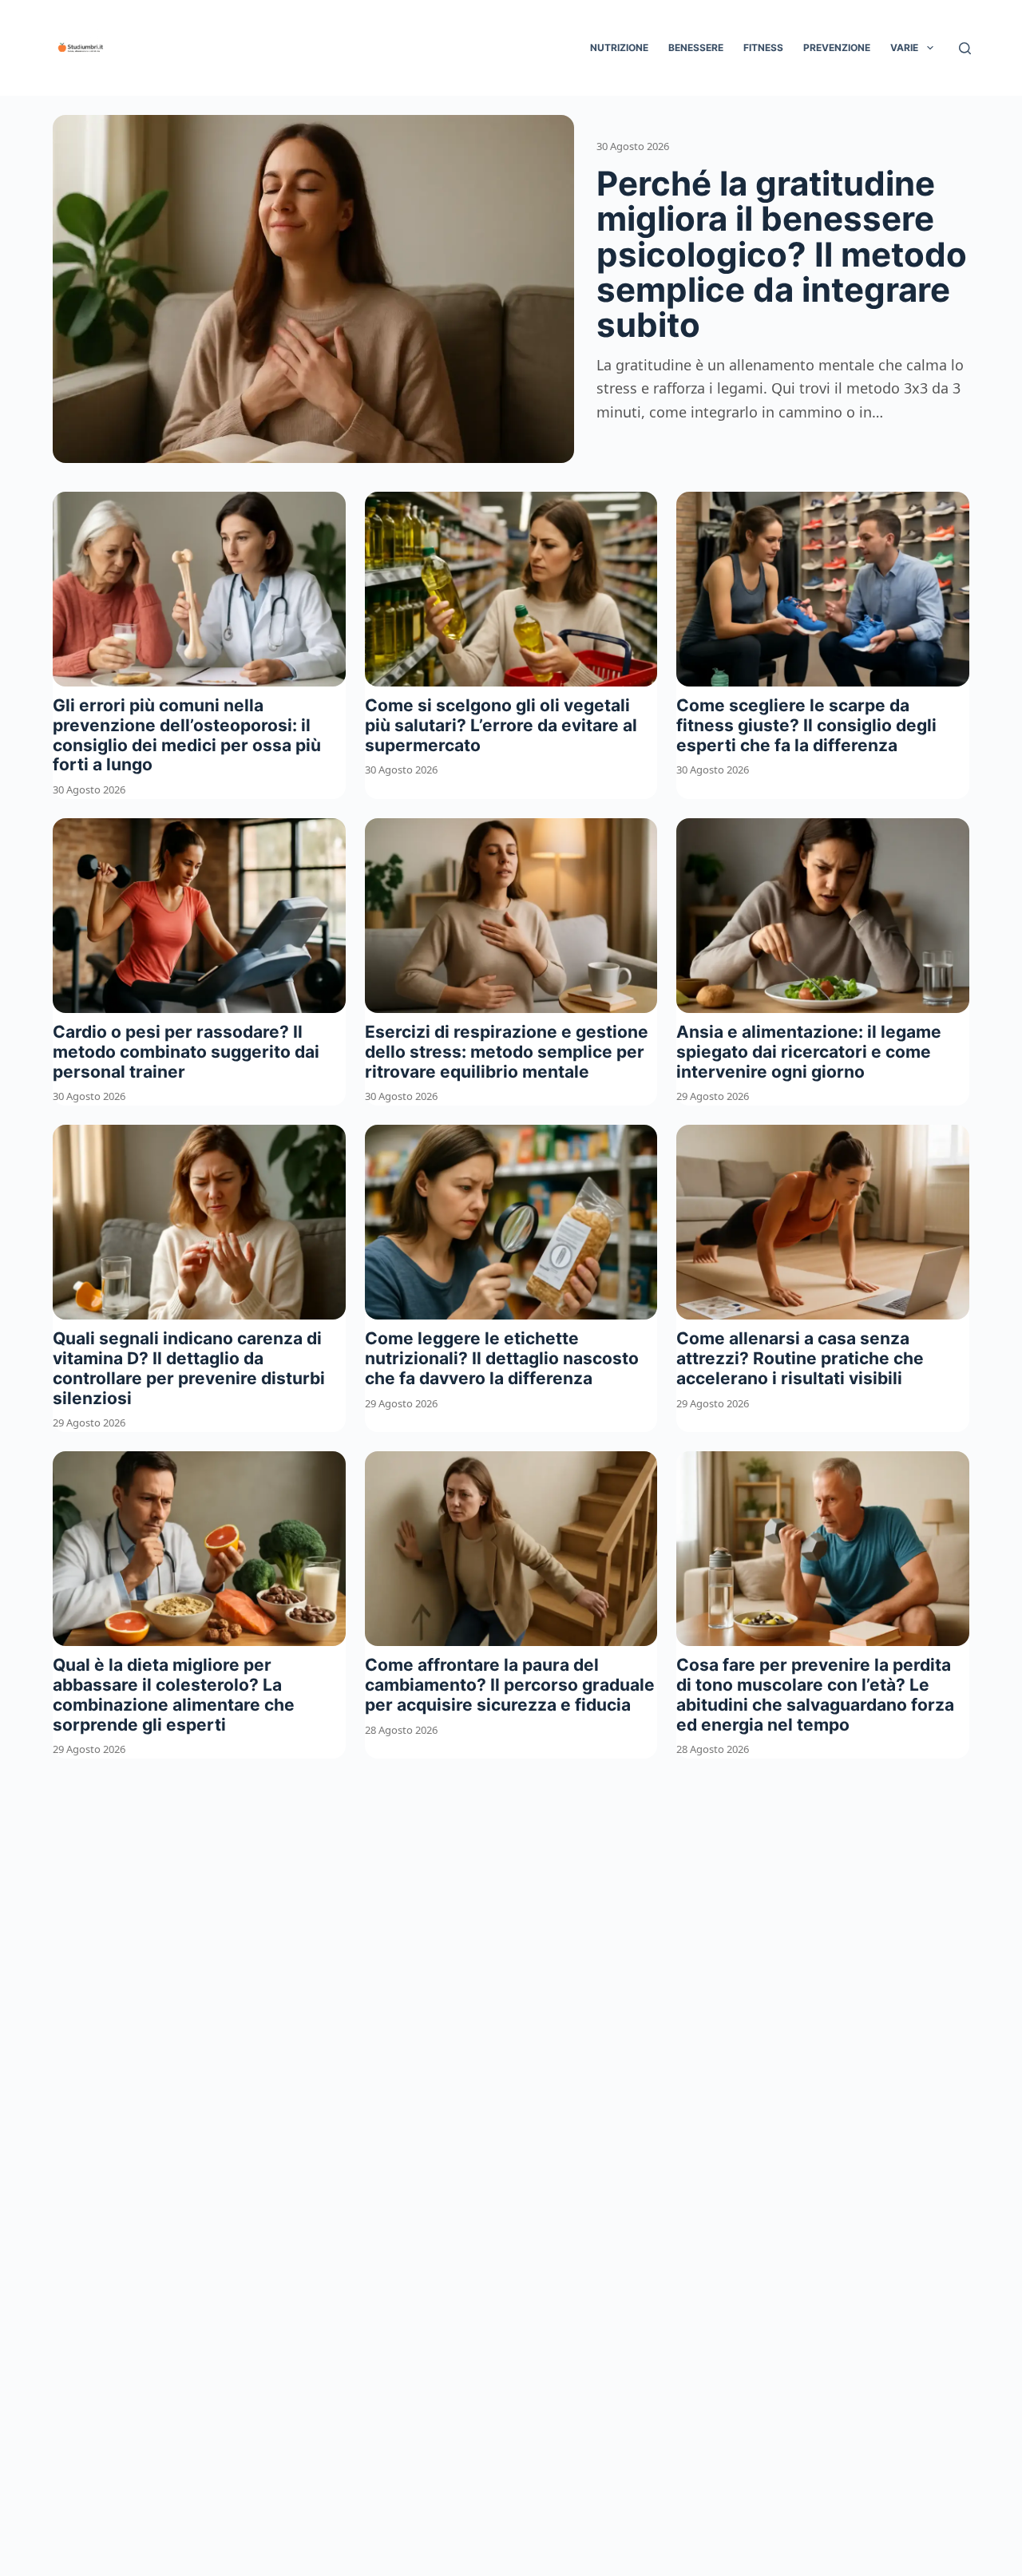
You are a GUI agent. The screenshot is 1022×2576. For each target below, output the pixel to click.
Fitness (763, 47)
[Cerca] (965, 48)
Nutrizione (619, 47)
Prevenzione (837, 47)
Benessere (696, 47)
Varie (904, 47)
